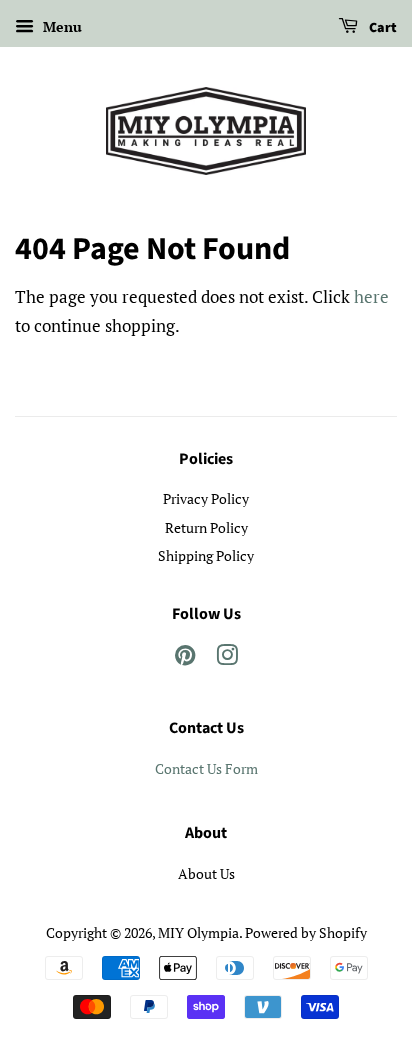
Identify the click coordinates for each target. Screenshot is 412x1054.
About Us (206, 873)
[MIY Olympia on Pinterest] (185, 658)
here (371, 296)
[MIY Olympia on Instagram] (227, 658)
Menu (60, 26)
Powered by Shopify (306, 932)
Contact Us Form (206, 768)
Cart (381, 28)
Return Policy (206, 527)
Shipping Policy (206, 555)
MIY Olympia (198, 932)
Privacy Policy (206, 498)
